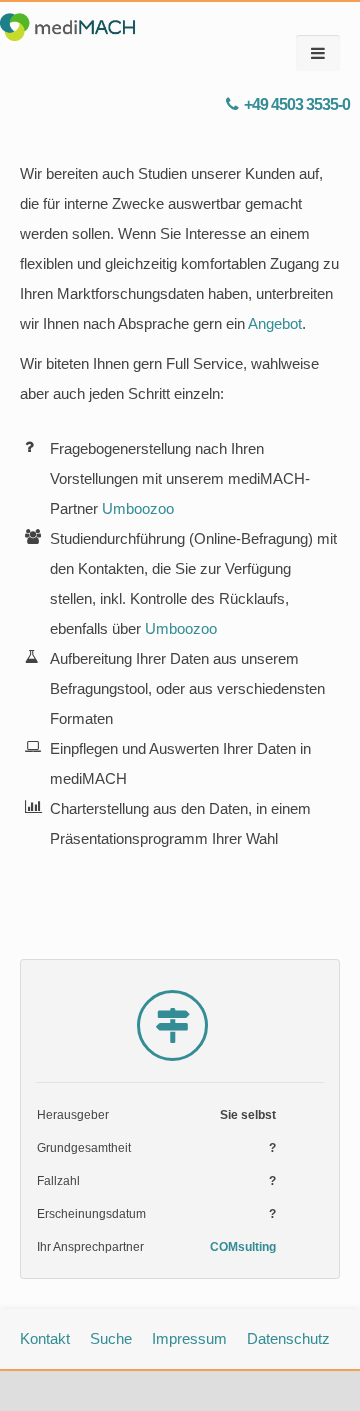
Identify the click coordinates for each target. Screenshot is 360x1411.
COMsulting (243, 1247)
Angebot (275, 323)
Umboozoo (138, 508)
